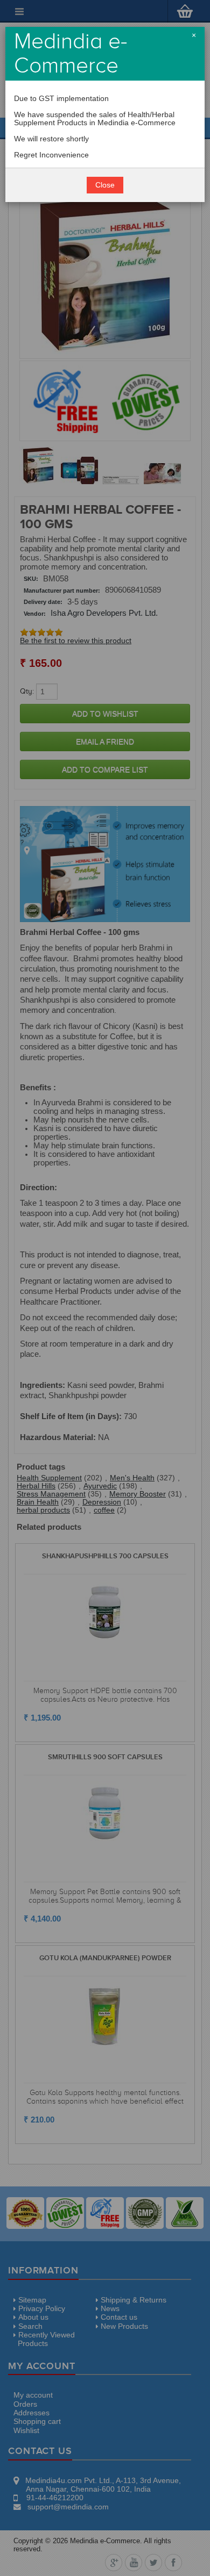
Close (105, 185)
